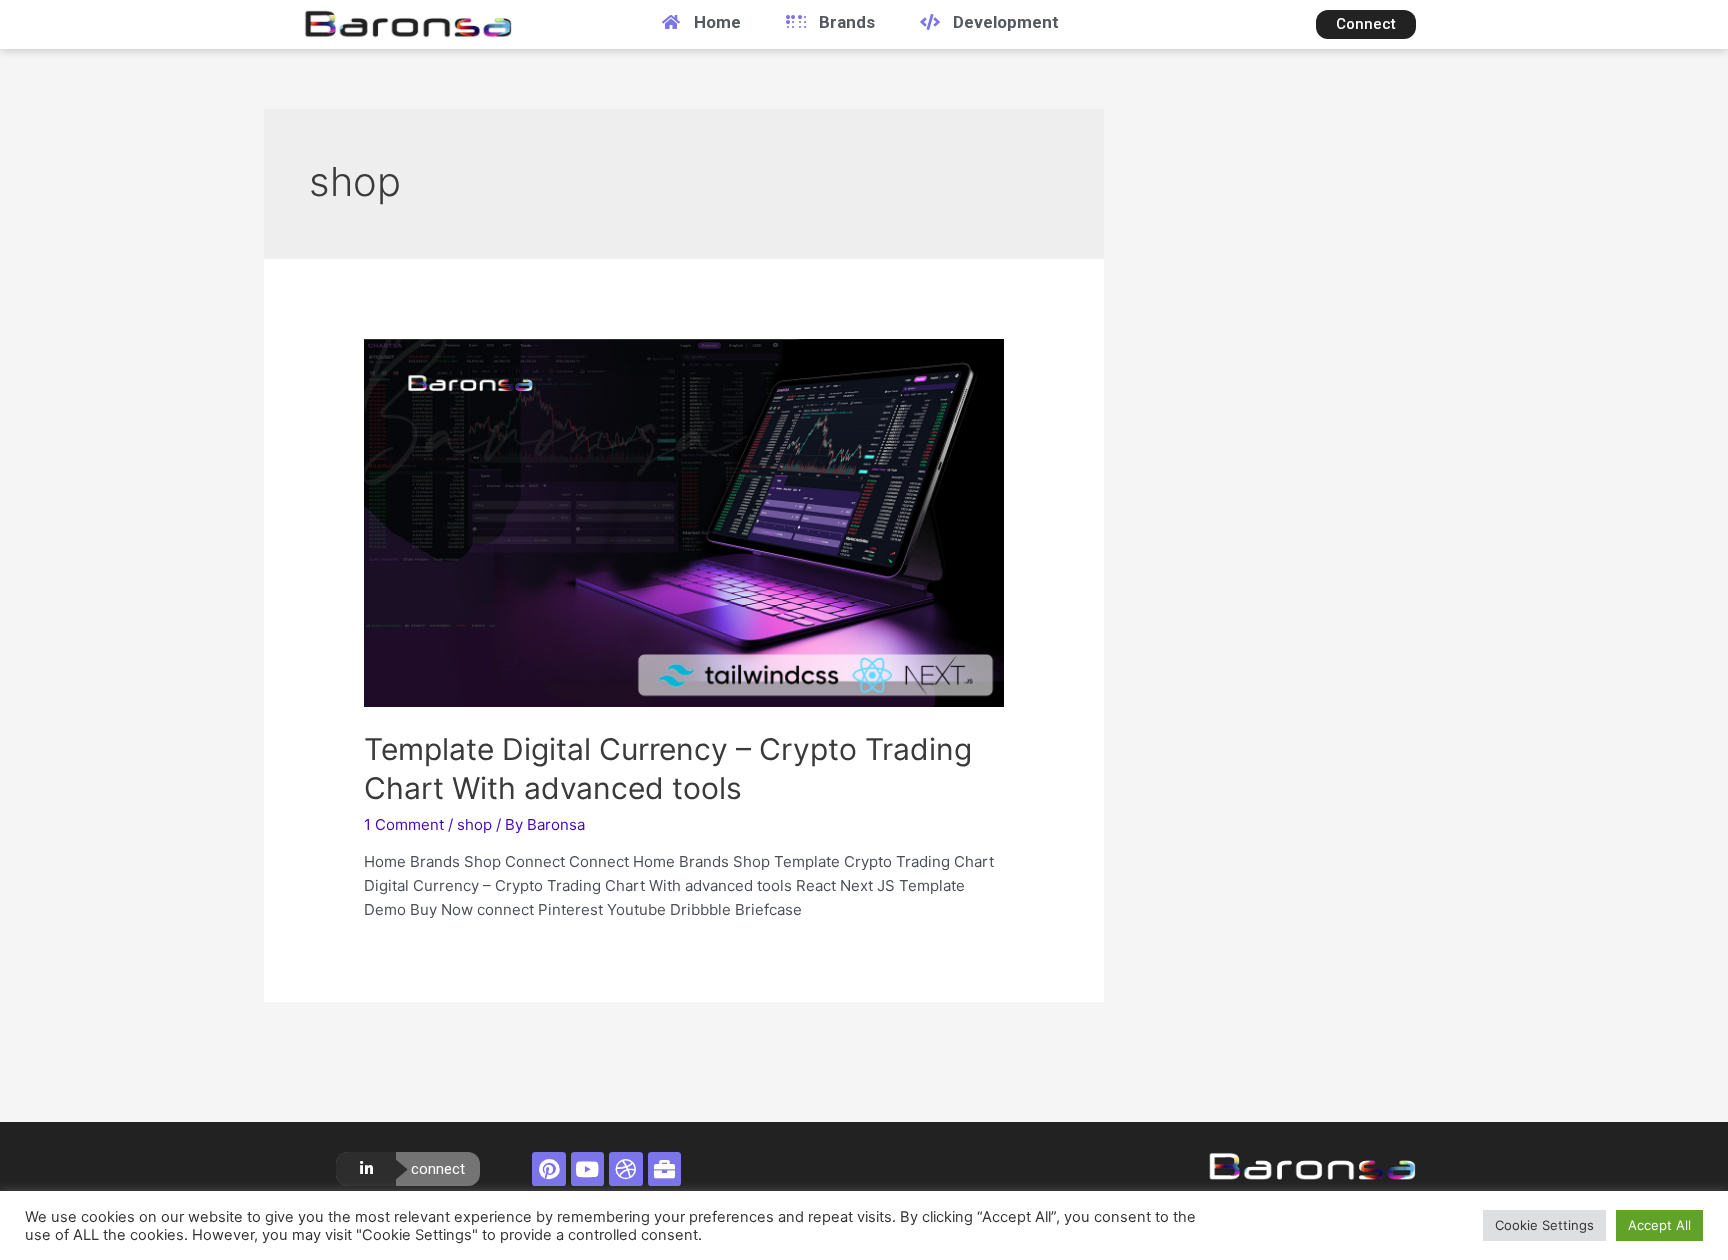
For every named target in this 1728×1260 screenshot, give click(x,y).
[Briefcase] (665, 1169)
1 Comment (404, 824)
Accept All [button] (1659, 1225)
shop (474, 824)
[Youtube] (588, 1169)
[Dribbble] (626, 1169)
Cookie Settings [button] (1544, 1225)
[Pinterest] (549, 1169)
